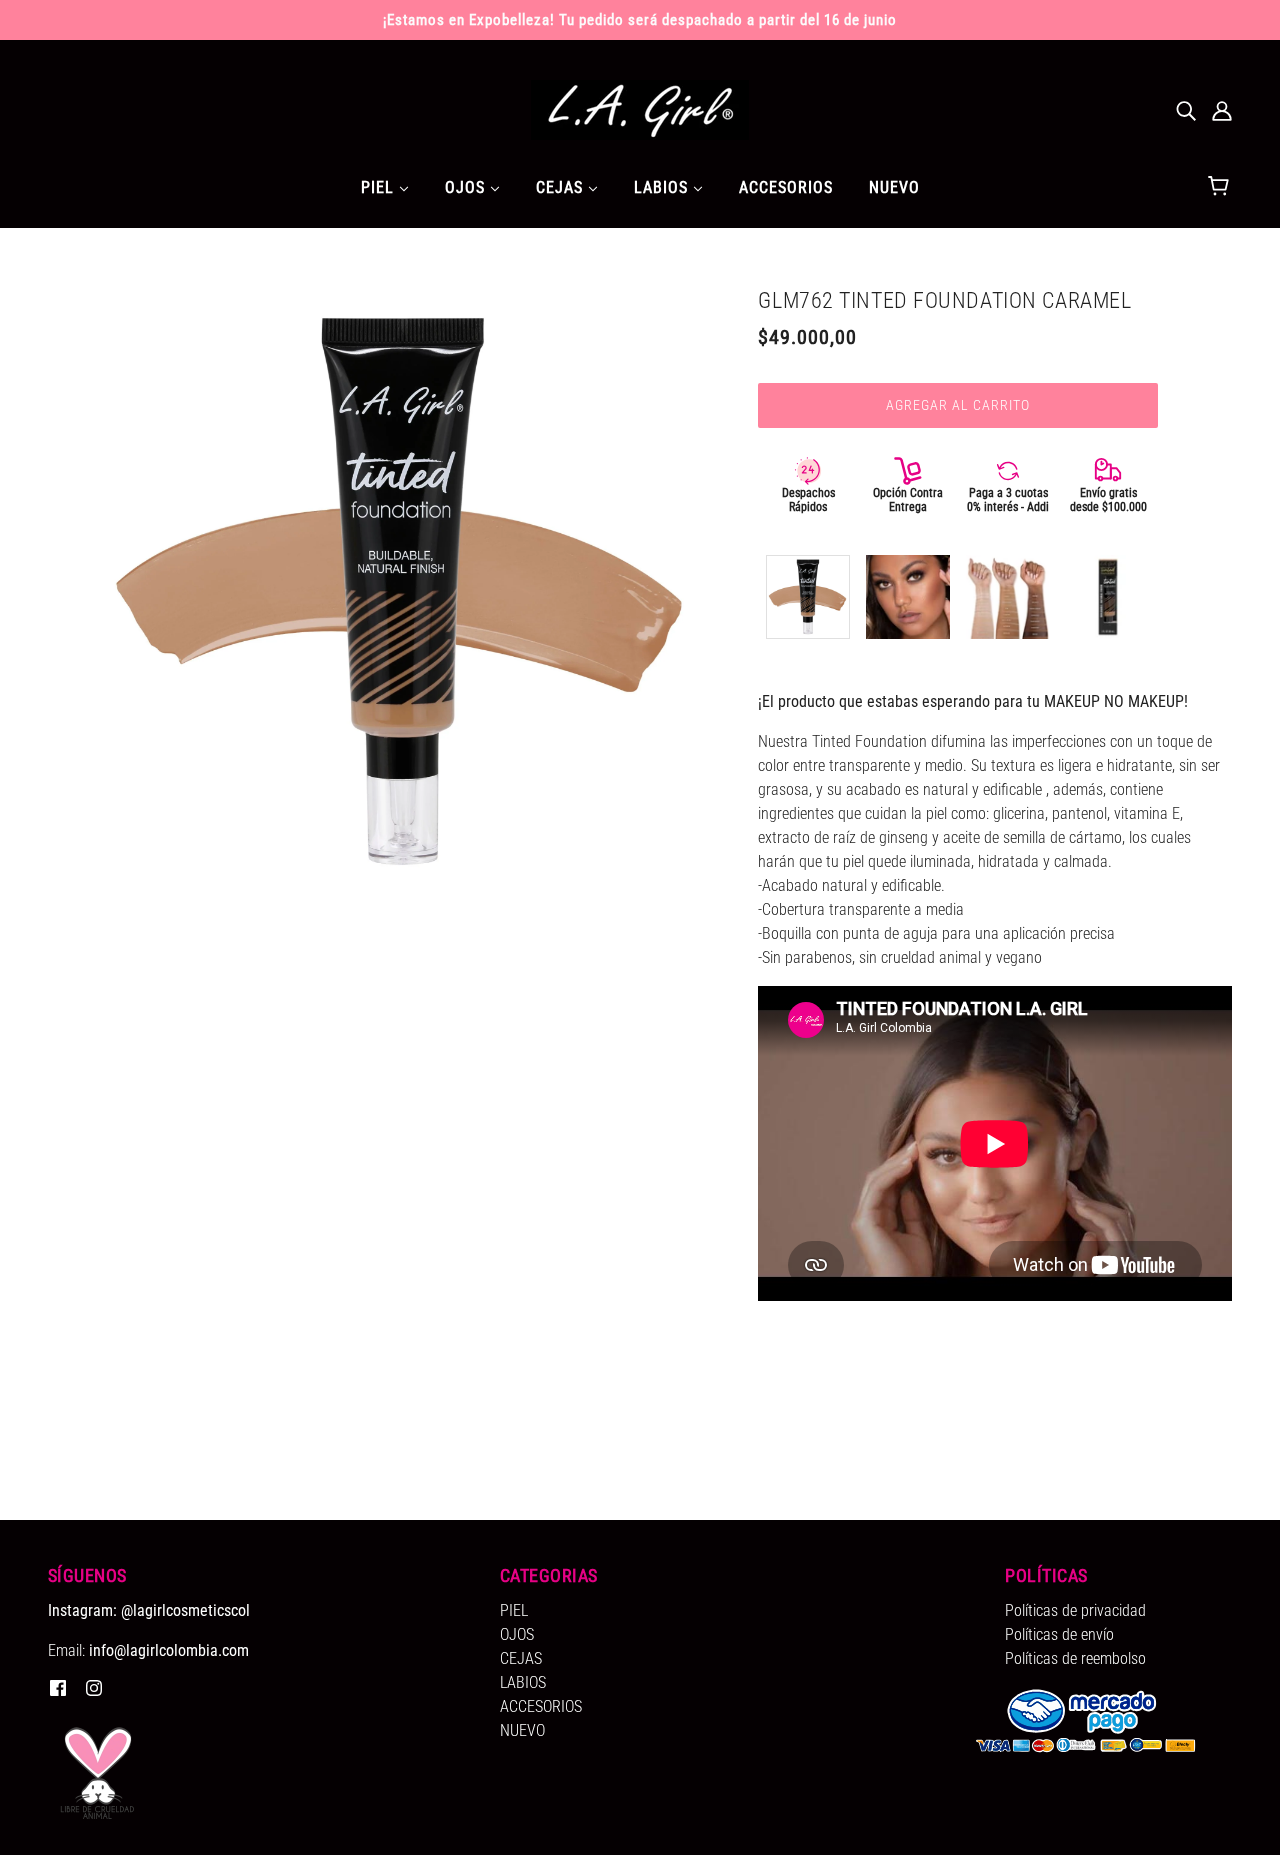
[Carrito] (1221, 187)
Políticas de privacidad (1075, 1610)
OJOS (517, 1634)
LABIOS (523, 1682)
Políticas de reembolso (1075, 1658)
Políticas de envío (1059, 1634)
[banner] (640, 108)
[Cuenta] (1222, 110)
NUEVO (522, 1730)
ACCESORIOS (541, 1706)
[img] (1186, 110)
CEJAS (521, 1658)
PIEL (514, 1610)
